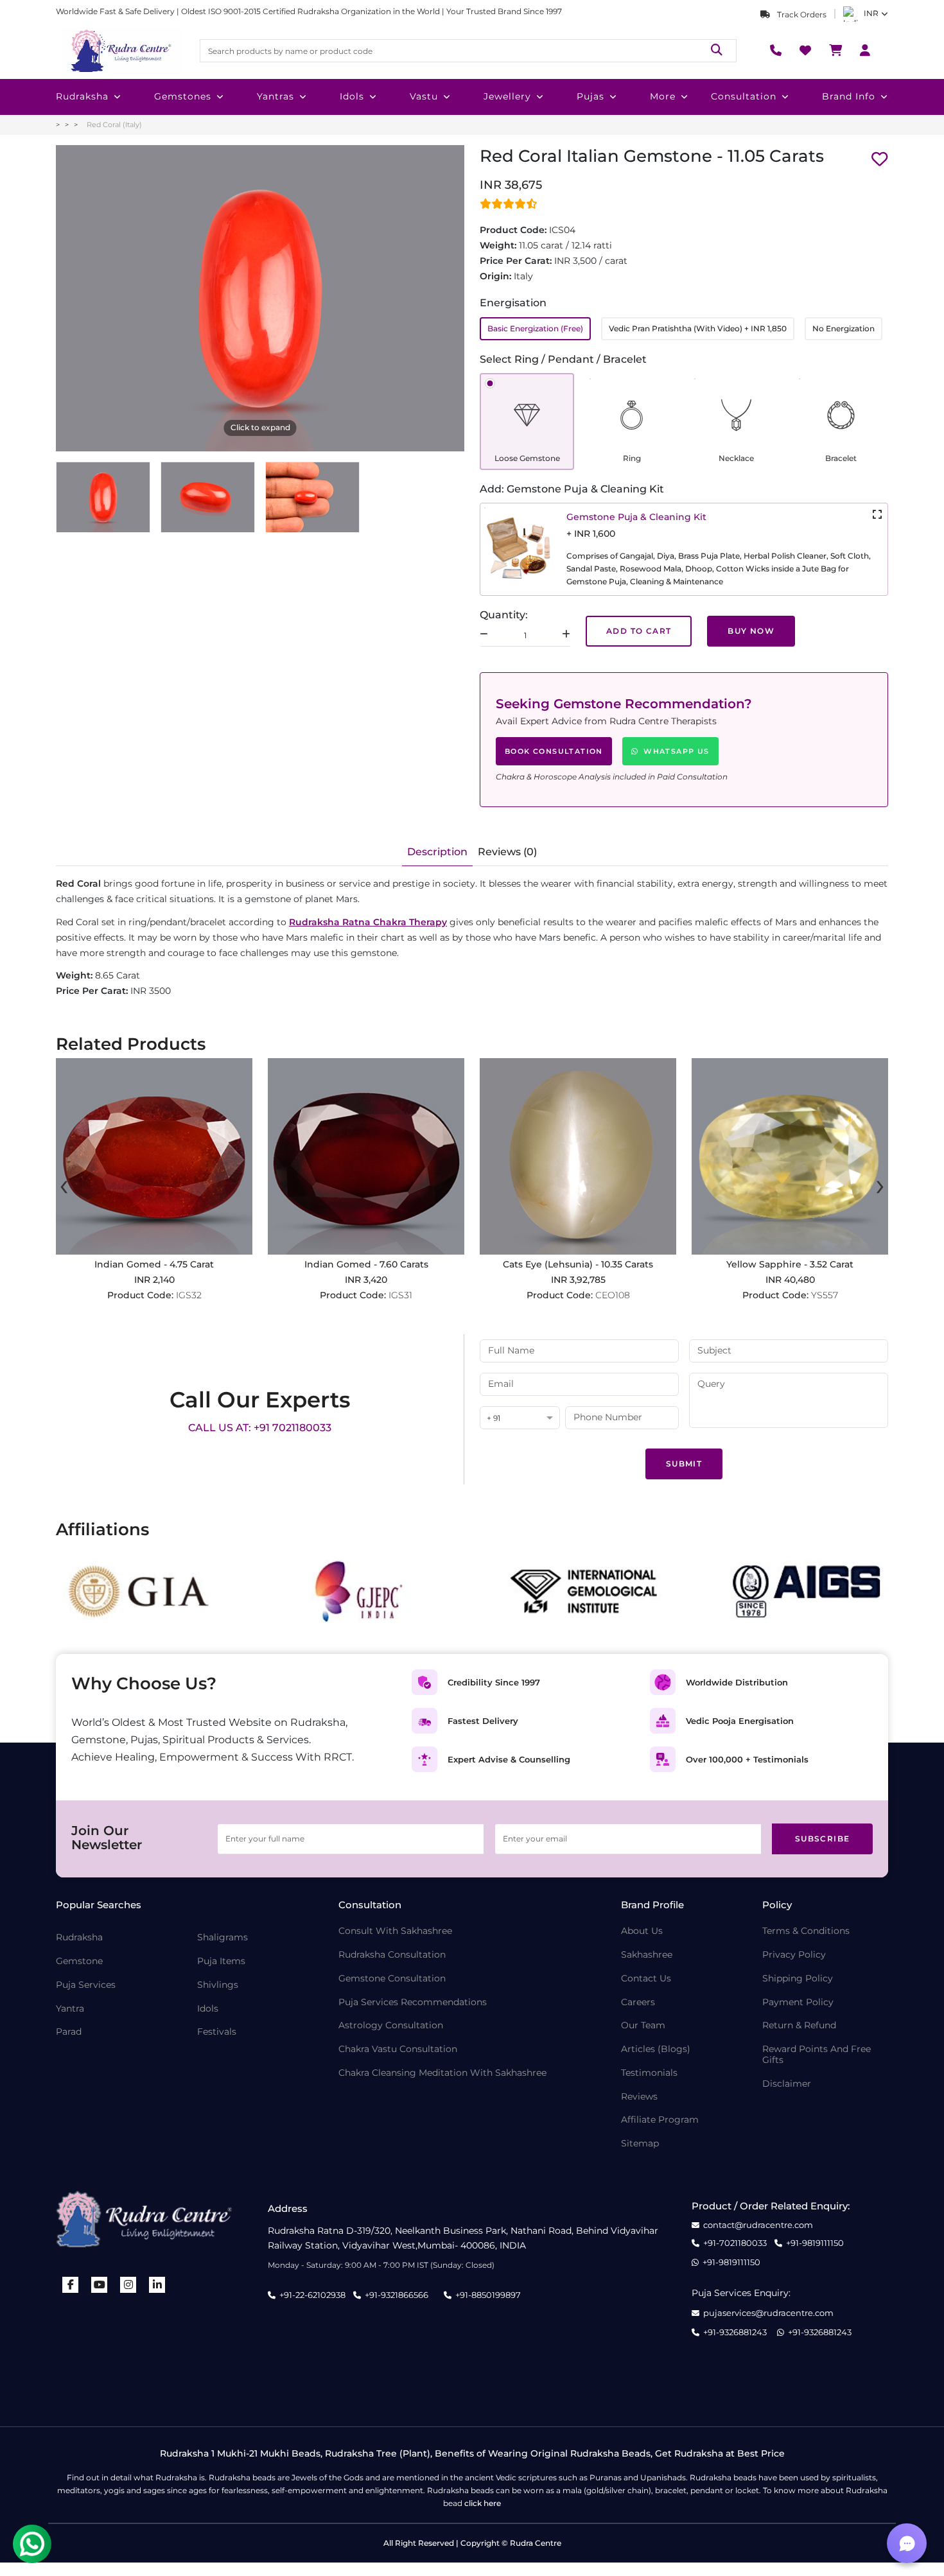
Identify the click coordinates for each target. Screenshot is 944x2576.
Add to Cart (639, 631)
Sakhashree (647, 1955)
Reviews (639, 2097)
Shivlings (218, 1985)
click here (483, 2503)
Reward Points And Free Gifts (817, 2055)
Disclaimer (787, 2084)
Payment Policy (798, 2002)
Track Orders (801, 14)
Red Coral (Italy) (114, 125)
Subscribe (823, 1839)
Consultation (744, 96)
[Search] (717, 50)
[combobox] (520, 1419)
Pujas (590, 96)
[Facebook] (71, 2285)
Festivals (217, 2032)
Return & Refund (799, 2025)
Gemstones (183, 96)
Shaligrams (223, 1937)
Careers (638, 2002)
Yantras (275, 96)
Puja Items (221, 1961)
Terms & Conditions (806, 1931)
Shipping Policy (798, 1979)
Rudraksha (82, 96)
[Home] (120, 51)
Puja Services (86, 1985)
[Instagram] (128, 2285)
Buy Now (751, 631)
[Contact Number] (776, 51)
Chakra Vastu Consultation (398, 2049)
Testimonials (649, 2073)
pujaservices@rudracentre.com (768, 2313)
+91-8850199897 (488, 2295)
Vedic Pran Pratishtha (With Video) (698, 328)
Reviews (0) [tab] (507, 852)
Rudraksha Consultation (392, 1955)
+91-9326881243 (735, 2332)
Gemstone (79, 1961)
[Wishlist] (805, 51)
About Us (642, 1931)
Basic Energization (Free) (535, 328)
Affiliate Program (660, 2120)
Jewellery (507, 96)
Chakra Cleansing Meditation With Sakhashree (442, 2073)
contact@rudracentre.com (758, 2225)
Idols (352, 96)
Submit (684, 1464)
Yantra (70, 2009)
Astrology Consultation (391, 2025)
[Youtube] (100, 2285)
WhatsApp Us (676, 751)
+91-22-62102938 (312, 2295)
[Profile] (865, 51)
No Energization (843, 328)
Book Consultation (554, 751)
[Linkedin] (157, 2285)
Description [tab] (437, 852)
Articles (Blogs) (656, 2049)
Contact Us (646, 1979)
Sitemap (640, 2144)
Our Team (643, 2025)
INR (871, 13)
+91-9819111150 (815, 2243)
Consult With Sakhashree (395, 1931)
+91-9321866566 (397, 2295)
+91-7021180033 (735, 2243)
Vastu (424, 96)
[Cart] (835, 51)
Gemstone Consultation (392, 1979)
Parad (69, 2032)
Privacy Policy (794, 1955)
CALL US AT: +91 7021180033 (260, 1428)
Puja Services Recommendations (413, 2002)
